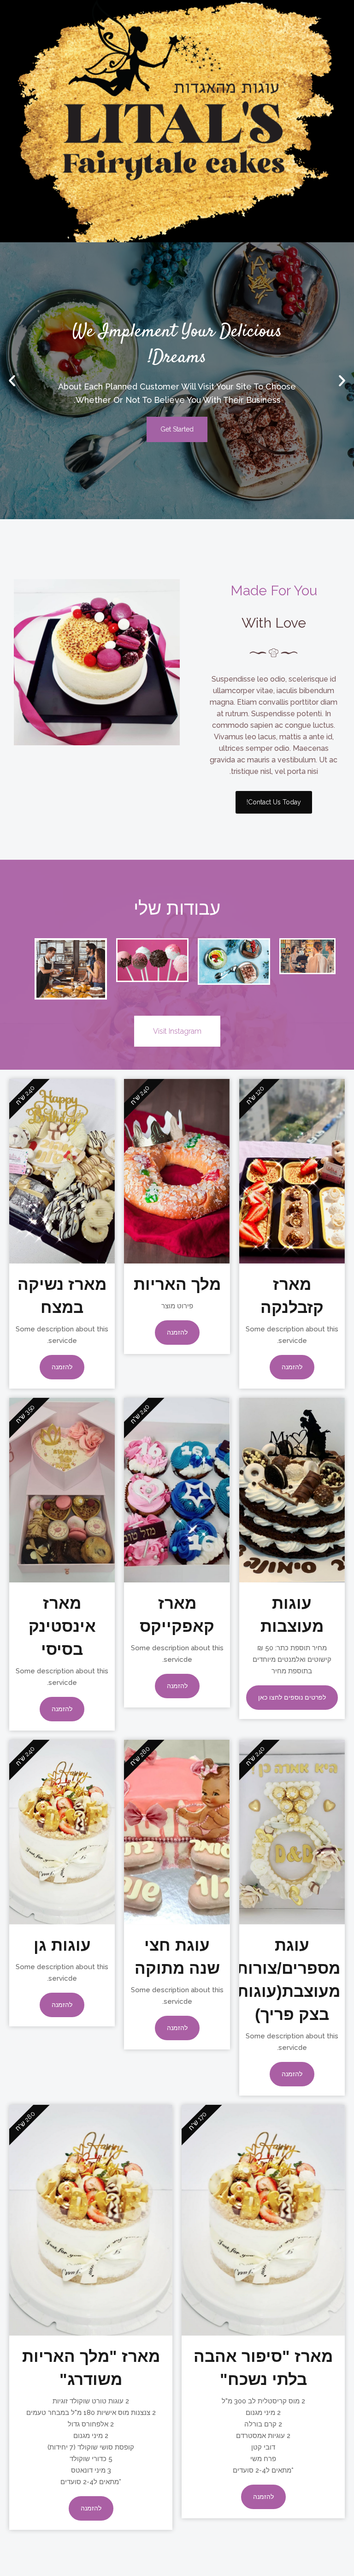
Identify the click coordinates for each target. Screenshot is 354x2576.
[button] (342, 381)
